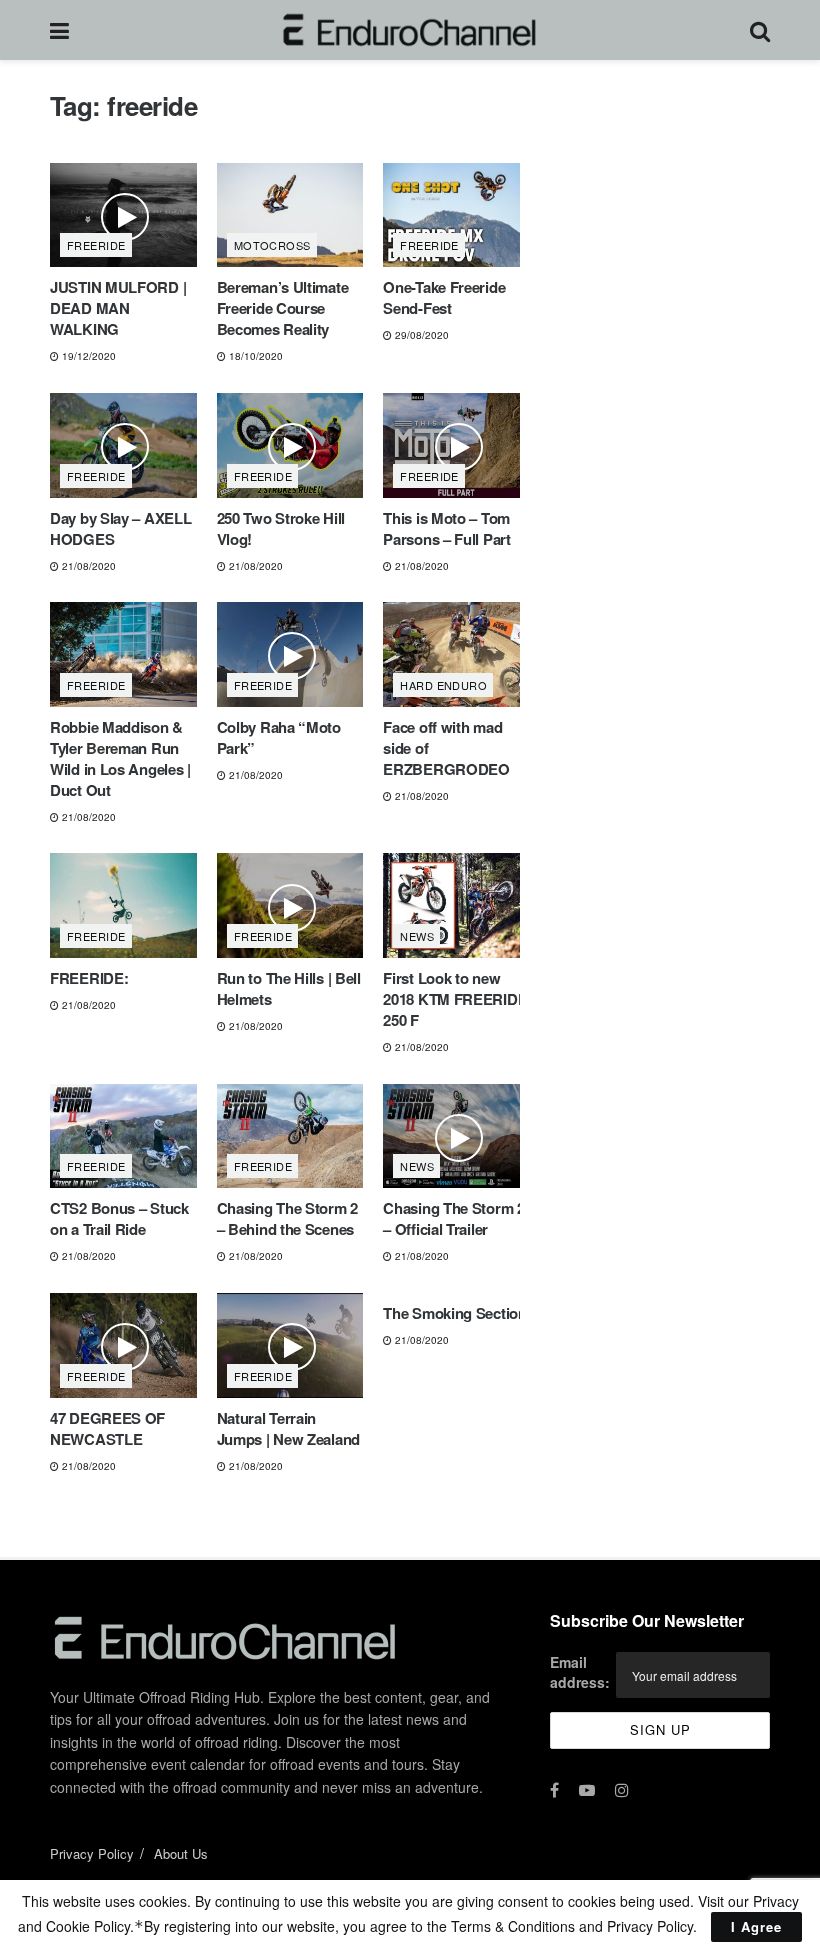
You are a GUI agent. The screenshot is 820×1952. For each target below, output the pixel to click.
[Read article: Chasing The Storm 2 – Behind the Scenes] (290, 1136)
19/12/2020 (87, 356)
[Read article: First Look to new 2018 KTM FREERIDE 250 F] (456, 905)
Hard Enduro (443, 685)
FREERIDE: (89, 978)
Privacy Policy (92, 1853)
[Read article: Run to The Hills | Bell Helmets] (290, 905)
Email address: (580, 1672)
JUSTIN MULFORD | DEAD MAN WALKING (118, 308)
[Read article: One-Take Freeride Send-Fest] (456, 215)
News (417, 936)
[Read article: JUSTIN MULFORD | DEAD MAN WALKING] (123, 215)
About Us (181, 1853)
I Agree (756, 1926)
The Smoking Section (454, 1313)
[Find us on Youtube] (587, 1790)
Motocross (272, 245)
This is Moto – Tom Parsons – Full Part (446, 528)
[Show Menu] (59, 30)
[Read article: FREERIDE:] (123, 905)
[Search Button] (760, 30)
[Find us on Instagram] (622, 1790)
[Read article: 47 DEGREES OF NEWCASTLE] (123, 1345)
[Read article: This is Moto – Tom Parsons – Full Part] (456, 445)
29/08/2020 (420, 335)
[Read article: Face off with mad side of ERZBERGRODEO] (456, 654)
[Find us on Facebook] (554, 1790)
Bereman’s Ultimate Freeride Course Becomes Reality (283, 308)
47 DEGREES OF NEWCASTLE (107, 1428)
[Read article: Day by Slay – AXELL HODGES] (123, 445)
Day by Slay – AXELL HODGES (120, 528)
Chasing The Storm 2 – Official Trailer (453, 1218)
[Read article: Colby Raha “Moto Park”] (290, 654)
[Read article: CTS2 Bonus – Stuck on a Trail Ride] (123, 1136)
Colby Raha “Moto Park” (279, 737)
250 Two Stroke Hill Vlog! (281, 528)
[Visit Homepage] (409, 30)
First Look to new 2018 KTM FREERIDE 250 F (455, 999)
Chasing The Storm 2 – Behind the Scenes (287, 1218)
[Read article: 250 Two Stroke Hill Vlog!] (290, 445)
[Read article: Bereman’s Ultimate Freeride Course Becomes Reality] (290, 215)
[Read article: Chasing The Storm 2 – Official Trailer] (456, 1136)
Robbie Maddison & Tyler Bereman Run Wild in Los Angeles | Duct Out (120, 758)
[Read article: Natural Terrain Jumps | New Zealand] (290, 1345)
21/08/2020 (87, 566)
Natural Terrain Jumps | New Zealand (288, 1428)
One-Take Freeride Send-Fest (444, 297)
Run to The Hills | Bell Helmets (289, 988)
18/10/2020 (254, 356)
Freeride (96, 245)
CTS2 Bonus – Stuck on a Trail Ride (119, 1218)
